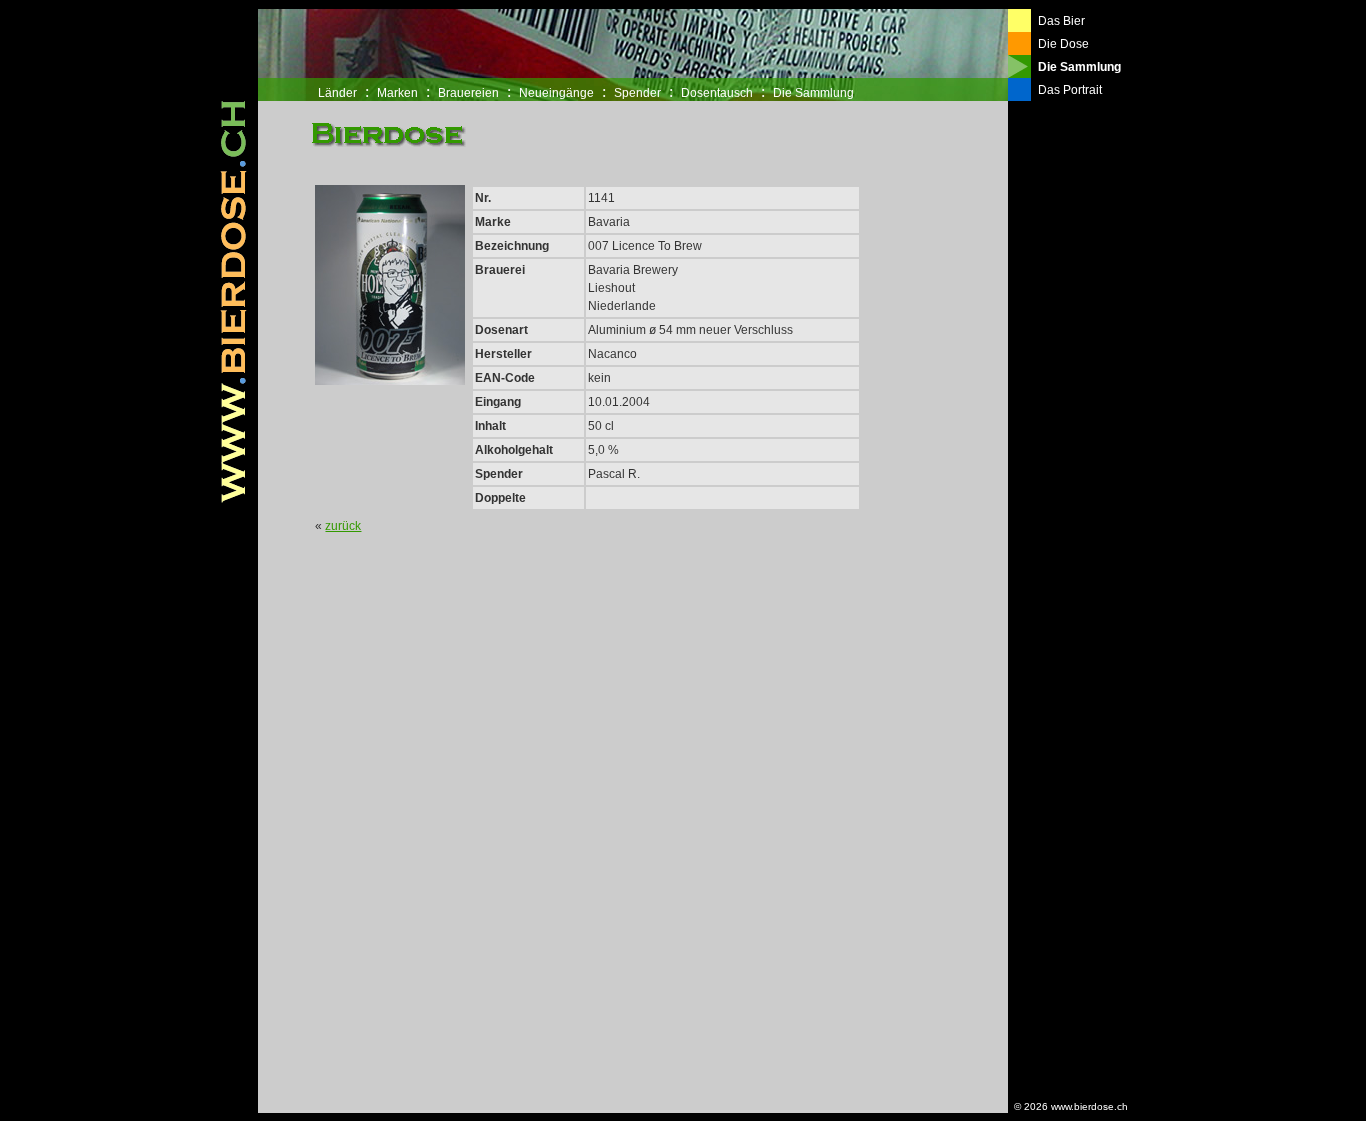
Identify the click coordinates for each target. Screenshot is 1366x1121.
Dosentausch (717, 93)
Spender (637, 93)
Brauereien (468, 93)
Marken (397, 93)
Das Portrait (1070, 90)
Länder (337, 93)
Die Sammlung (813, 93)
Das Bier (1061, 21)
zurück (343, 526)
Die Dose (1063, 44)
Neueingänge (556, 93)
